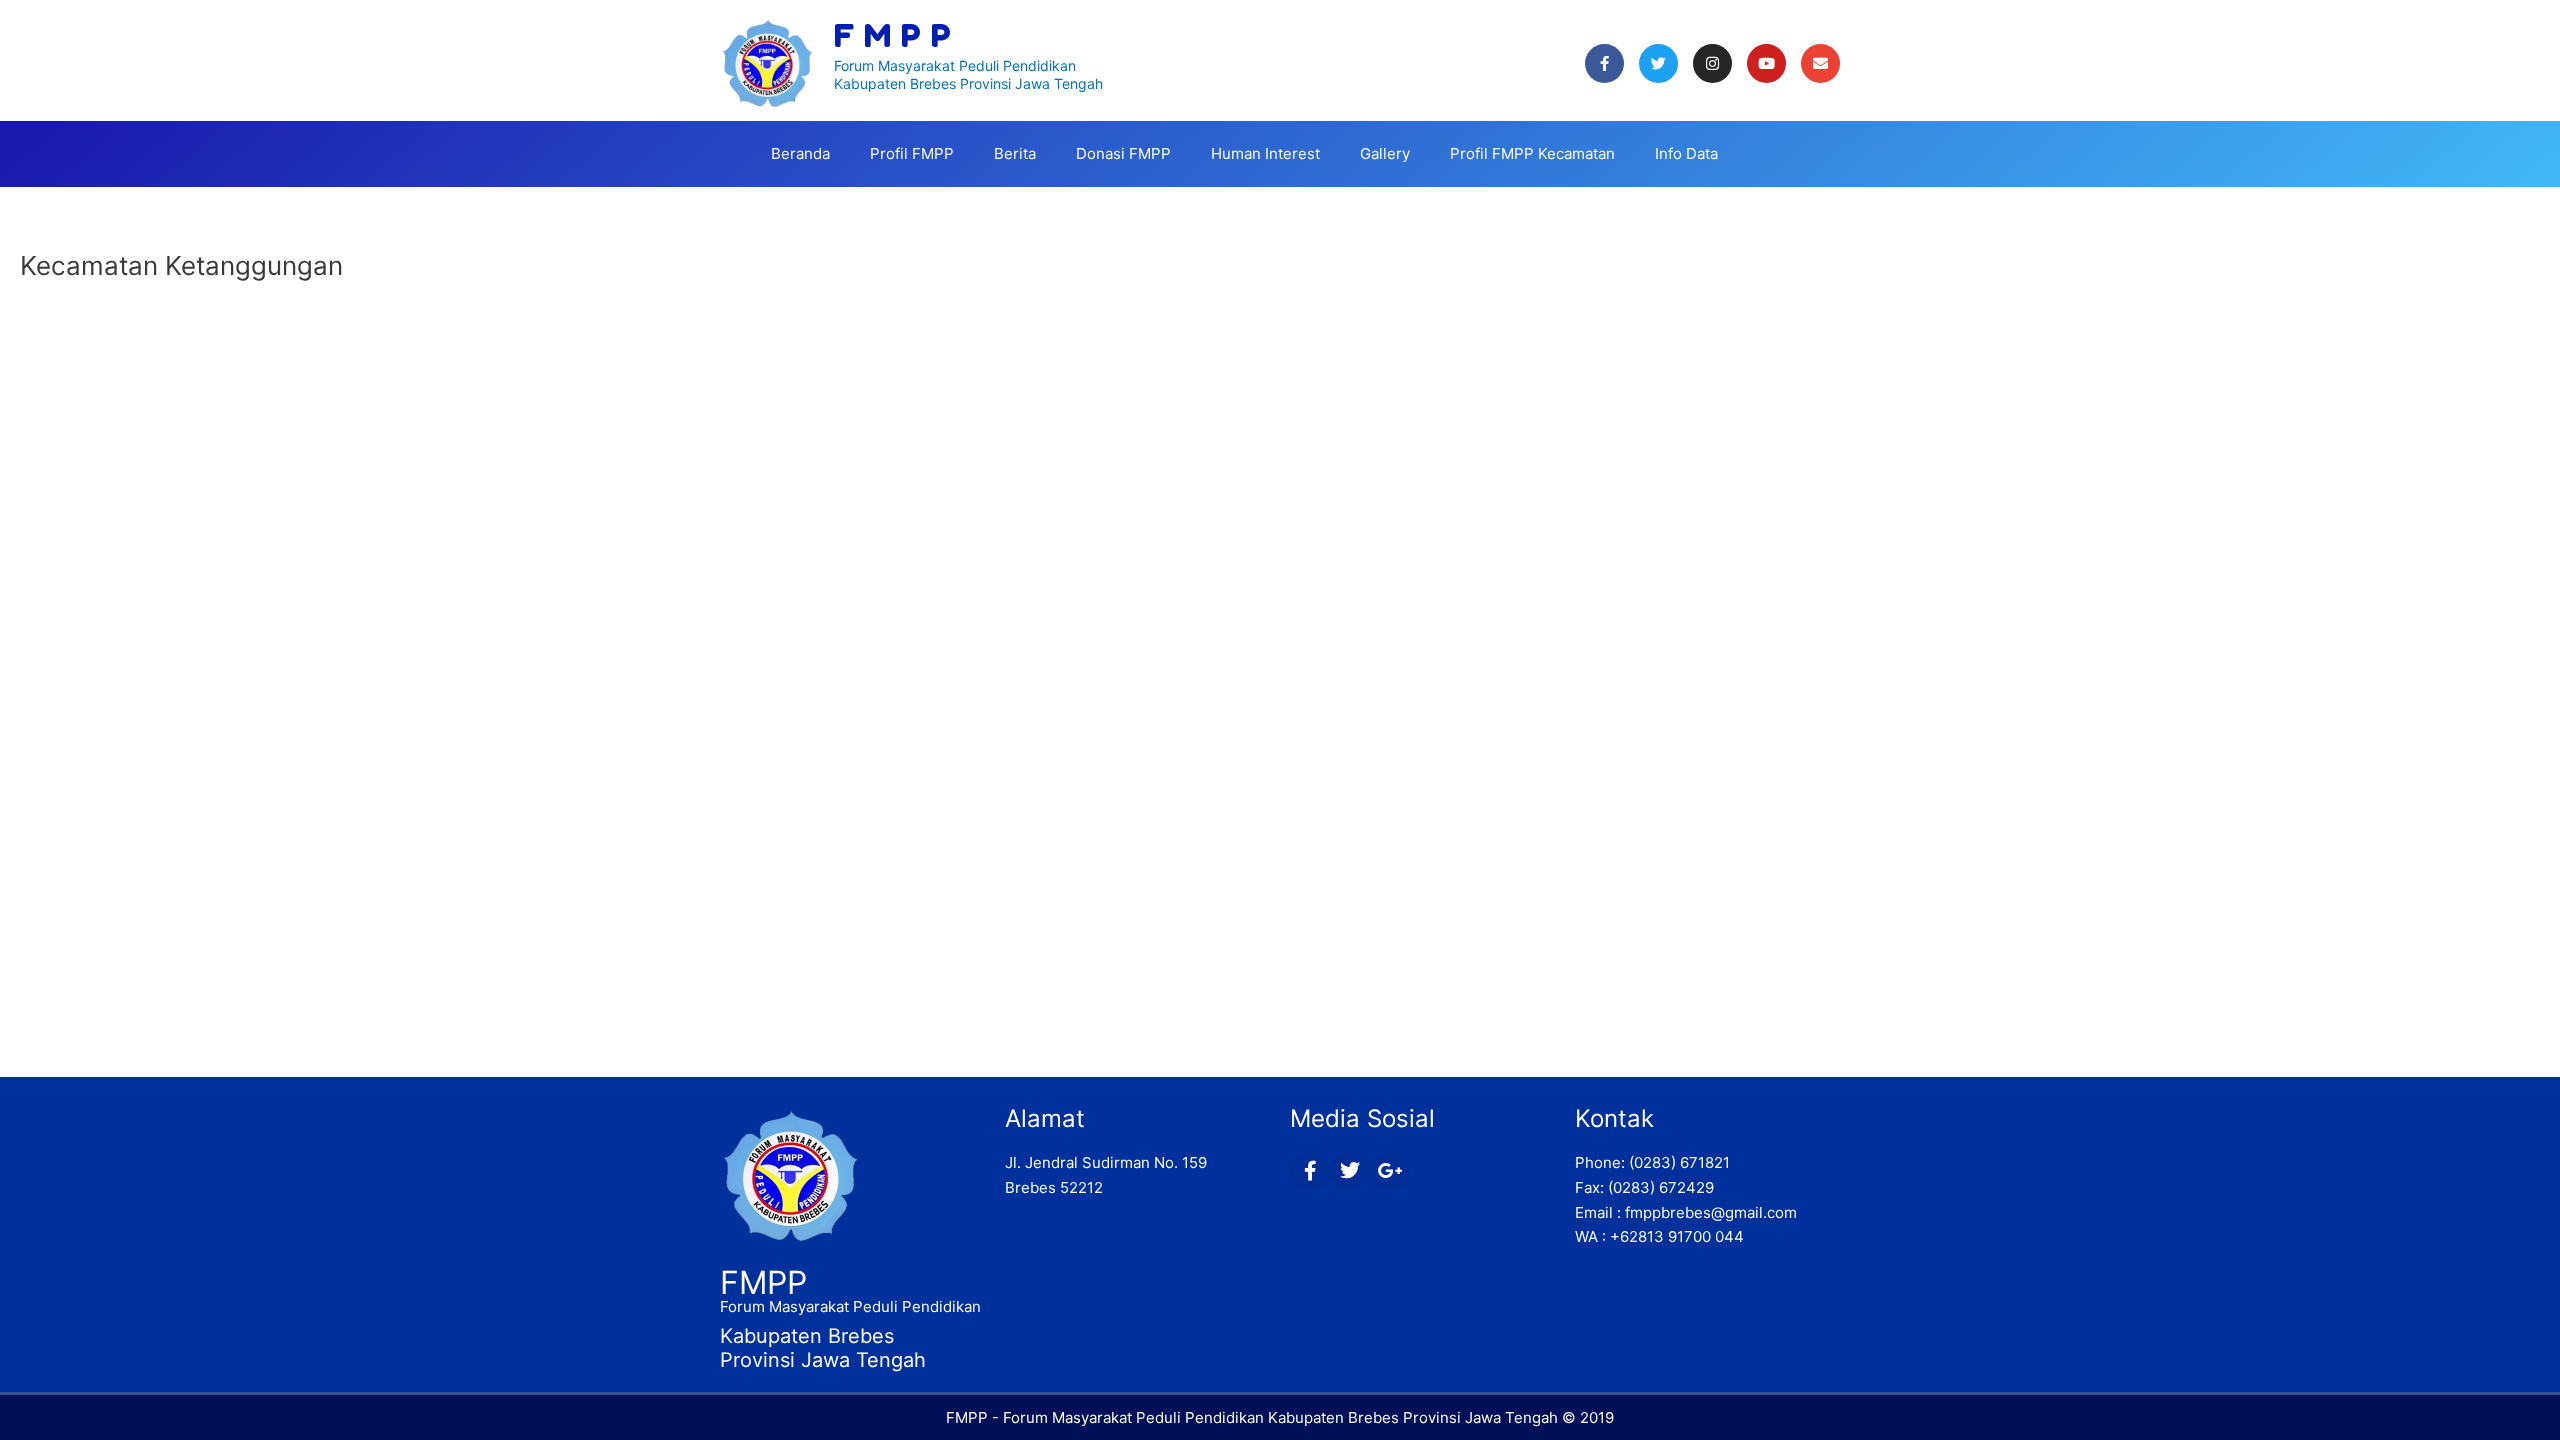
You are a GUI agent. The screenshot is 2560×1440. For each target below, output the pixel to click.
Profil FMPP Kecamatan (1532, 153)
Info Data (1686, 153)
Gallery (1385, 153)
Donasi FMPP (1123, 153)
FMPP (763, 1282)
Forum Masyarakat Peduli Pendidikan (955, 65)
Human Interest (1265, 153)
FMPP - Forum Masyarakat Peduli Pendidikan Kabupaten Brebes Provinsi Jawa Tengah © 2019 (1280, 1417)
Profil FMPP (912, 153)
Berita (1015, 153)
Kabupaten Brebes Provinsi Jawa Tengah (968, 83)
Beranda (800, 153)
